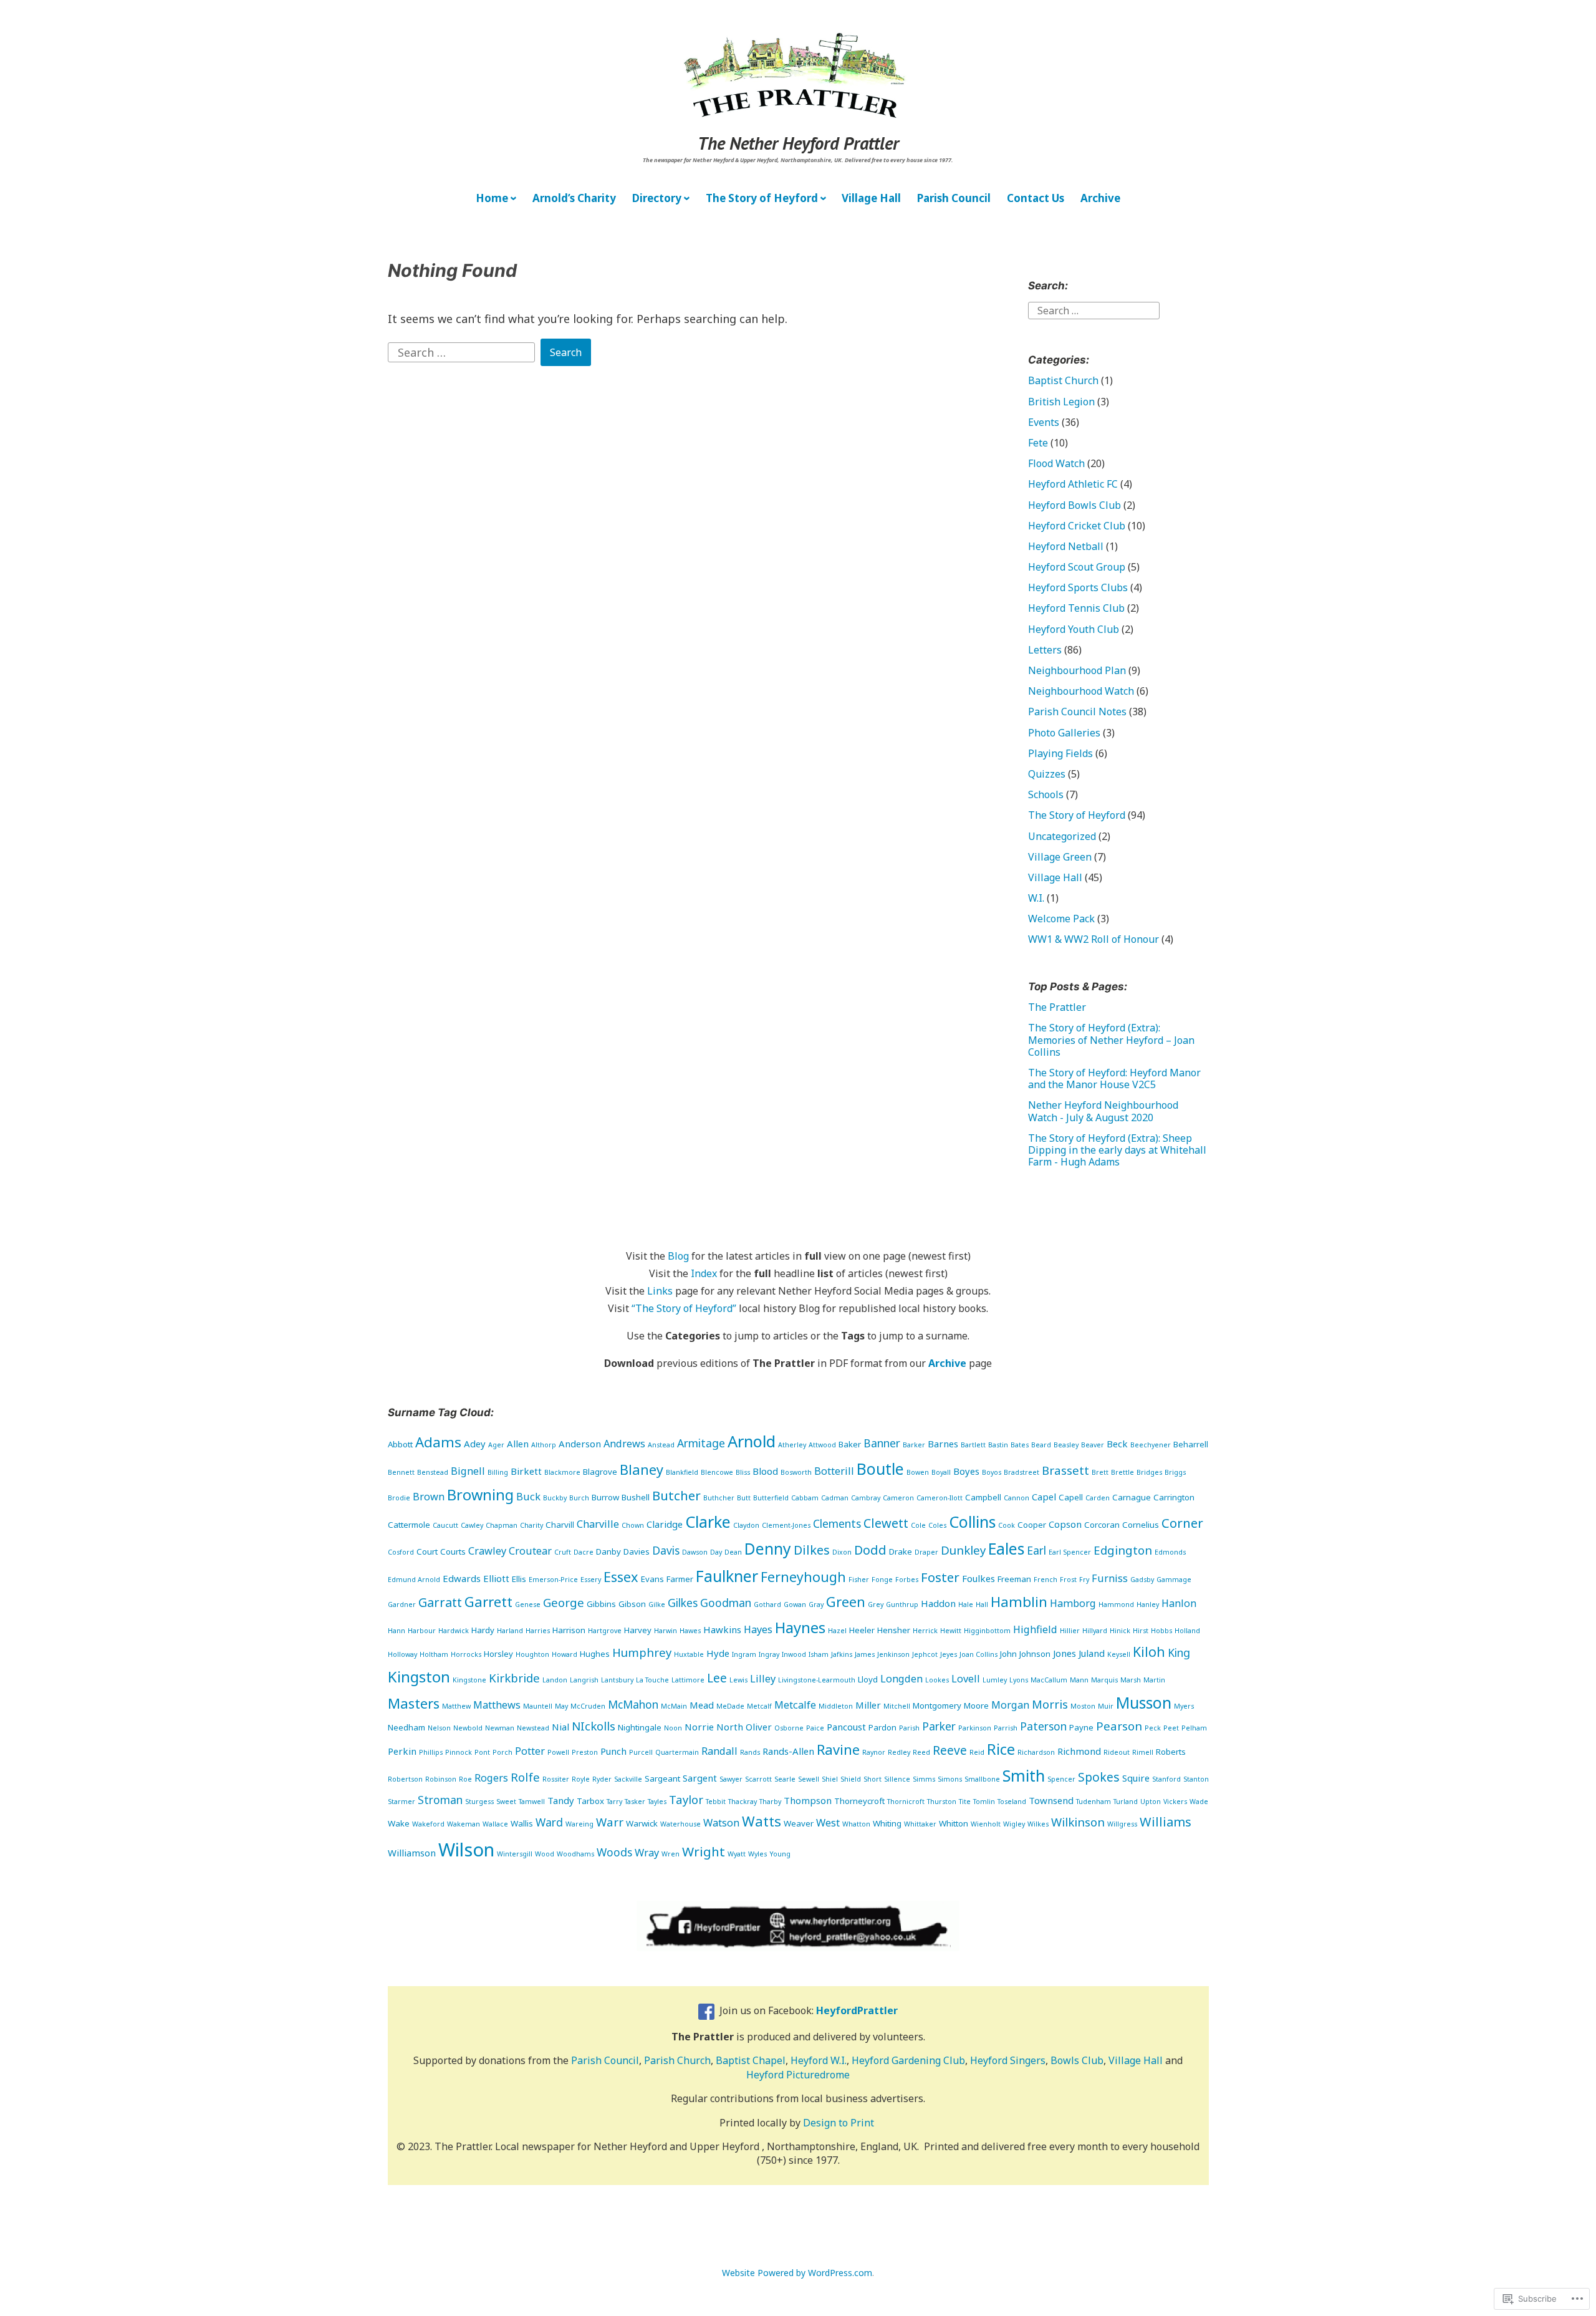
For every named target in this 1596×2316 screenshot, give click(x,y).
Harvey (638, 1630)
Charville (598, 1524)
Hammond (1116, 1604)
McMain (674, 1706)
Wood (545, 1854)
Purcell (641, 1752)
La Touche (652, 1680)
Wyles (757, 1854)
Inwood (794, 1654)
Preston (585, 1752)
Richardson (1036, 1752)
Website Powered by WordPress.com (797, 2273)
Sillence (897, 1779)
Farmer (680, 1579)
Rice (1001, 1749)
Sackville (628, 1779)
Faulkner (727, 1576)
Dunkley (963, 1550)
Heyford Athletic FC (1073, 484)
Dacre (584, 1552)
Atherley (792, 1445)
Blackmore (562, 1472)
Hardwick (454, 1631)
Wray (647, 1853)
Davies (637, 1551)
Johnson (1035, 1654)
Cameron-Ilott (940, 1498)
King (1179, 1653)
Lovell (966, 1679)
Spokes (1099, 1777)
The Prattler (1057, 1007)
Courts (453, 1551)
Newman (500, 1728)
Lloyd (868, 1679)
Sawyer (731, 1779)
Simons (950, 1779)
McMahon (633, 1704)
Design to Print (839, 2123)
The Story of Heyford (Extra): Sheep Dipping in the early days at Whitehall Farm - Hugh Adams (1117, 1150)
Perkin (402, 1751)
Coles (937, 1525)
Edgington (1123, 1550)
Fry (1084, 1580)
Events (1044, 422)
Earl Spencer (1070, 1552)
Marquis (1104, 1680)
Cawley (472, 1525)
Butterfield (771, 1498)
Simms (924, 1779)
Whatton (856, 1824)
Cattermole (409, 1525)
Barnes (943, 1444)
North (730, 1727)
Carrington (1174, 1497)
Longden (901, 1679)
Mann (1079, 1680)
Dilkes (812, 1550)
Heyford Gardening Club (908, 2060)
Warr (610, 1822)
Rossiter (556, 1779)
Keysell (1119, 1654)
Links (660, 1291)
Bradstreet (1022, 1472)
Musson (1144, 1703)
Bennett (401, 1472)
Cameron (898, 1498)
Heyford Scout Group (1077, 567)
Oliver (759, 1727)
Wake (399, 1823)
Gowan (795, 1604)
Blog (678, 1256)
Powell (558, 1752)
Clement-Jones (786, 1525)
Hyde (718, 1653)
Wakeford (428, 1824)
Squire (1136, 1778)
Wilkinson (1078, 1822)
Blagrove (600, 1472)
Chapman (502, 1525)
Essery (591, 1580)
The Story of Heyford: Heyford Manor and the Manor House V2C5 (1114, 1078)
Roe (465, 1779)
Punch (613, 1751)
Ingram (744, 1654)
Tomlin (984, 1802)
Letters (1045, 650)
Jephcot (925, 1654)
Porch (502, 1752)
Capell (1071, 1497)
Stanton (1196, 1779)
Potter (530, 1751)
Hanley (1148, 1604)
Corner (1182, 1523)
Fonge (882, 1580)
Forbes (907, 1580)
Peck (1153, 1728)
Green (846, 1602)
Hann (397, 1631)
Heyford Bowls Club (1074, 505)
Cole (918, 1525)
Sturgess (479, 1802)
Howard (565, 1654)
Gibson (632, 1604)
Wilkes (1038, 1824)
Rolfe (525, 1777)
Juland (1092, 1653)
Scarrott (758, 1779)
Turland (1126, 1802)
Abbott (400, 1444)
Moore (976, 1706)
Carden (1098, 1498)
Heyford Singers (1008, 2060)
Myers (1184, 1706)
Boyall (941, 1472)
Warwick (642, 1823)
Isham (819, 1654)
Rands (750, 1752)
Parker (939, 1726)
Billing (498, 1472)
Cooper (1032, 1525)
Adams (438, 1442)
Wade (1199, 1802)
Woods (614, 1852)
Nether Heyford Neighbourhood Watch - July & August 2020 (1103, 1111)
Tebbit (716, 1802)
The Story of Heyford (762, 198)
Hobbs (1161, 1631)
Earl (1036, 1550)
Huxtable (689, 1654)
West (828, 1823)
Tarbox (590, 1801)
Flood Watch (1056, 463)
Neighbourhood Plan (1077, 670)
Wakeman (464, 1824)
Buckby (555, 1498)
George (564, 1602)
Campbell (983, 1497)
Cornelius (1141, 1525)
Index (704, 1273)
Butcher (676, 1495)
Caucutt (445, 1525)
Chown (633, 1525)
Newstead (533, 1728)
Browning (480, 1495)
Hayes (758, 1629)
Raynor (874, 1752)
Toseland (1012, 1802)
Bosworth (796, 1472)
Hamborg (1073, 1603)
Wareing (579, 1824)
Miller (868, 1705)
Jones (1065, 1653)
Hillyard (1095, 1631)
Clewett (886, 1523)
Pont (482, 1752)
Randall (719, 1751)
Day (716, 1552)
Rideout (1117, 1752)
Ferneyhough (803, 1577)
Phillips (431, 1752)
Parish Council (954, 198)
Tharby (770, 1802)
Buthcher (719, 1498)
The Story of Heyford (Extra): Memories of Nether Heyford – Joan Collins (1111, 1040)
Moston (1083, 1706)
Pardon (882, 1727)
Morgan (1010, 1705)
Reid (977, 1752)
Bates (1020, 1445)
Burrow (605, 1497)
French (1046, 1580)
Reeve (950, 1750)
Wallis (522, 1823)
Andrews (624, 1444)
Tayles (657, 1802)
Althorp (544, 1445)
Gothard (767, 1604)
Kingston (419, 1677)
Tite (965, 1802)
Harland (510, 1631)
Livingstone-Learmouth (817, 1680)
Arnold (752, 1441)
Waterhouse (680, 1824)
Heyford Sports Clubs (1078, 587)
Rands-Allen (788, 1751)
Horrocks (466, 1654)
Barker (914, 1445)
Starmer (401, 1802)
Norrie (699, 1727)
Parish (909, 1728)
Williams (1166, 1822)
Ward (549, 1822)
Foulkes (978, 1578)
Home (492, 198)
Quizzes (1047, 774)
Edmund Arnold (414, 1580)
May (561, 1706)
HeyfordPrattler (857, 2010)
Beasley (1066, 1445)
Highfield (1035, 1629)
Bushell (636, 1497)
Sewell (809, 1779)
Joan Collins (978, 1654)
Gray (816, 1604)
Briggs (1175, 1472)
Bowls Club (1077, 2060)
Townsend (1051, 1800)
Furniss (1110, 1578)
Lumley (995, 1680)
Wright (704, 1851)
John (1008, 1654)
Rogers (491, 1778)
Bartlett (973, 1445)
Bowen (918, 1472)
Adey (475, 1444)
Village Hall (871, 198)
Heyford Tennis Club (1076, 608)
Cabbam (805, 1498)
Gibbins (601, 1604)
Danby (608, 1551)
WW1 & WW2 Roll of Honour (1094, 939)
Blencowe (717, 1472)
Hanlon (1179, 1603)
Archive (1100, 198)
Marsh (1131, 1680)
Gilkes (683, 1603)
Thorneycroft (859, 1801)
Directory (657, 198)
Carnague (1132, 1497)
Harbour (422, 1631)
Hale (966, 1604)
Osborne (789, 1728)
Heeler (862, 1630)
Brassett (1065, 1470)
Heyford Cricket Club (1077, 526)
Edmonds (1170, 1552)
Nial (560, 1727)
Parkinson (975, 1728)
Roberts (1171, 1752)
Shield (851, 1779)
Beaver (1093, 1445)
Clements (837, 1523)
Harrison (569, 1630)
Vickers (1175, 1802)
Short (873, 1779)
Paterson (1043, 1726)
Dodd (870, 1550)
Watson (721, 1823)
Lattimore (688, 1680)
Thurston (942, 1802)
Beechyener (1151, 1445)
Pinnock (459, 1752)
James (865, 1654)
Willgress (1122, 1824)
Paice (815, 1728)
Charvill (560, 1525)
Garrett (488, 1602)
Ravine (838, 1749)
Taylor (686, 1799)
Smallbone (982, 1779)
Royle (581, 1779)
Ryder (602, 1779)
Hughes (595, 1654)
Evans (652, 1579)
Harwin (666, 1631)
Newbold (468, 1728)
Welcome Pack (1061, 919)
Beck (1117, 1444)
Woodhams (575, 1854)
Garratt (440, 1602)
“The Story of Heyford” (684, 1308)
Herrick (925, 1631)
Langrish (584, 1680)
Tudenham (1094, 1802)
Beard (1041, 1445)
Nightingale (640, 1727)
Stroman (440, 1800)
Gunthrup (902, 1604)
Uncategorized (1062, 836)
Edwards (462, 1578)
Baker (850, 1444)
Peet (1171, 1728)
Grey (876, 1604)
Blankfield (682, 1472)
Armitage (701, 1443)
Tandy (561, 1800)
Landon (555, 1680)
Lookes (937, 1680)
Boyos (992, 1472)
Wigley (1014, 1824)
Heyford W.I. (819, 2060)
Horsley (498, 1654)
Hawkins (722, 1629)
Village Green (1060, 857)
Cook (1007, 1525)
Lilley (763, 1679)
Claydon (746, 1525)
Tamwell (532, 1802)
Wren (671, 1854)
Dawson (695, 1552)
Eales (1006, 1548)
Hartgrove (605, 1631)
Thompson (808, 1800)
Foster (940, 1577)
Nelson (439, 1728)
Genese (528, 1604)
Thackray (743, 1802)
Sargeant (662, 1778)
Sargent (700, 1778)
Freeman (1014, 1579)
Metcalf (759, 1706)
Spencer (1061, 1779)
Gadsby (1142, 1580)
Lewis (738, 1680)
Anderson (580, 1444)
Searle (785, 1779)
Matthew (456, 1706)
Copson (1065, 1524)
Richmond (1079, 1751)
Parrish (1006, 1728)
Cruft (563, 1552)
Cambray (866, 1498)
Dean (733, 1552)
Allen (518, 1444)
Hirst (1141, 1631)
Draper (926, 1552)
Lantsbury (617, 1680)
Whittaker (920, 1824)
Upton (1151, 1802)
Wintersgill (515, 1854)
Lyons (1019, 1680)
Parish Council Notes (1077, 712)
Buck (528, 1497)
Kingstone (469, 1680)
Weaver (799, 1823)
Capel (1044, 1497)
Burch (579, 1498)
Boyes (966, 1471)
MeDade (730, 1706)
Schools (1046, 794)
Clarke (708, 1522)
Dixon (842, 1552)
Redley (899, 1752)
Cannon (1017, 1498)
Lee (717, 1678)
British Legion (1061, 402)
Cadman (835, 1498)
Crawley (487, 1551)
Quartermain (677, 1752)
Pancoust (846, 1727)
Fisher (859, 1580)
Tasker (635, 1802)
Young (780, 1854)
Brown (429, 1497)
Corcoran (1102, 1525)
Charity (531, 1525)
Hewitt (951, 1631)
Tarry (614, 1802)
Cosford (401, 1552)
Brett (1100, 1472)
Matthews (497, 1705)
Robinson (441, 1779)
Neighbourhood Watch (1081, 691)
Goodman (726, 1603)
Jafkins (842, 1654)
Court (427, 1551)
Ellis (519, 1579)
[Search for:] (463, 351)
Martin (1154, 1680)
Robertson (405, 1779)
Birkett (526, 1471)
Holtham (434, 1654)
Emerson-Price (553, 1580)
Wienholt (986, 1824)
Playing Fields (1060, 753)
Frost (1068, 1580)
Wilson (466, 1850)
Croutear (530, 1551)
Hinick (1120, 1631)
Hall (982, 1604)
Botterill (834, 1471)
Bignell (468, 1471)
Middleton (836, 1706)
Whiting (887, 1823)
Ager (496, 1445)
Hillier (1070, 1631)
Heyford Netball (1066, 546)
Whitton (954, 1823)
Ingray (769, 1654)
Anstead (661, 1445)
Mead (702, 1705)
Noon (673, 1728)
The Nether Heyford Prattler (798, 143)
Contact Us (1036, 198)
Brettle (1122, 1472)
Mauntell (538, 1706)
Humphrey (642, 1652)
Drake (901, 1551)
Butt (744, 1498)
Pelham (1194, 1728)
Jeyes (949, 1654)
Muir (1106, 1706)
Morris (1050, 1704)
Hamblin (1019, 1602)
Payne (1081, 1727)
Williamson (412, 1853)
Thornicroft (906, 1802)
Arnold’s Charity (574, 198)
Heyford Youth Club (1074, 629)
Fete (1038, 443)
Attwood (822, 1445)
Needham (406, 1727)
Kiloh (1149, 1652)
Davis (666, 1550)
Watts (762, 1821)
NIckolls (594, 1726)
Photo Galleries (1064, 733)
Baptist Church (1063, 380)
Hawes (690, 1631)
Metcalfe (795, 1705)
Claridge (665, 1524)
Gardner (402, 1604)
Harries (538, 1631)
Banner (882, 1443)
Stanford (1166, 1779)
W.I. (1036, 898)
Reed (921, 1752)
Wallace (495, 1824)
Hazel (837, 1631)
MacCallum (1049, 1680)
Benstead (433, 1472)
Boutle (880, 1469)
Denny (768, 1549)
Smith (1024, 1775)
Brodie (399, 1498)
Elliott (496, 1578)
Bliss (743, 1472)
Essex (621, 1577)
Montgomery (937, 1706)
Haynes (800, 1627)
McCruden (588, 1706)
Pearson (1119, 1726)
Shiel (830, 1779)
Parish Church (677, 2060)
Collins (972, 1522)
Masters (414, 1703)
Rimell (1143, 1752)
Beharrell (1191, 1444)
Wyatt (737, 1854)
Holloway (402, 1654)
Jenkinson (893, 1654)
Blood (765, 1471)
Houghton (532, 1654)
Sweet (506, 1802)
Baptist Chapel (751, 2060)
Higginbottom (987, 1631)
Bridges (1149, 1472)
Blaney (642, 1469)
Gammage (1174, 1580)
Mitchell (897, 1706)
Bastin (998, 1445)
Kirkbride (514, 1678)
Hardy (483, 1630)
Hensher (894, 1630)
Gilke (657, 1604)
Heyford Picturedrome (798, 2075)
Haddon (938, 1603)
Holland (1187, 1631)
